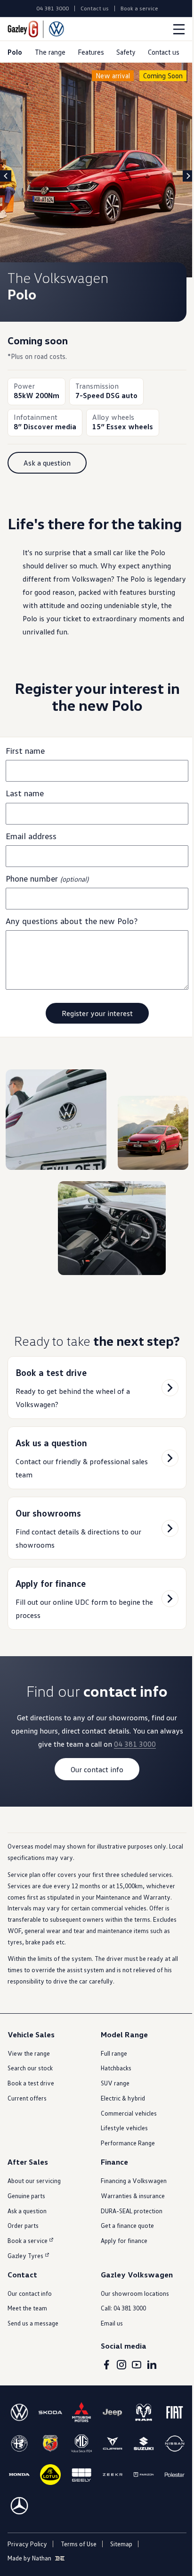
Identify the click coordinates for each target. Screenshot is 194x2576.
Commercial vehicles (129, 2113)
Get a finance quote (127, 2225)
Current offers (27, 2098)
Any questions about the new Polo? (72, 921)
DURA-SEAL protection (132, 2211)
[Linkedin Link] (152, 2365)
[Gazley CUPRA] (113, 2443)
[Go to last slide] (6, 176)
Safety (126, 52)
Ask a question (27, 2211)
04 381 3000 (53, 8)
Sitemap (121, 2544)
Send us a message (33, 2323)
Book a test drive (31, 2083)
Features (91, 52)
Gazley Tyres (25, 2255)
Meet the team (27, 2308)
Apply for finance (124, 2240)
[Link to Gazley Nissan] (175, 2443)
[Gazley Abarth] (50, 2443)
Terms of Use (79, 2544)
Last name (26, 793)
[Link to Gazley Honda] (19, 2475)
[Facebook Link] (106, 2365)
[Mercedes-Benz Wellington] (19, 2506)
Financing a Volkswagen (134, 2180)
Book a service (139, 8)
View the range (29, 2053)
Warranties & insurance (133, 2196)
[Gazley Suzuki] (144, 2443)
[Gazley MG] (81, 2443)
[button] (47, 463)
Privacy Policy (27, 2544)
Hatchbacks (116, 2068)
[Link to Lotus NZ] (50, 2475)
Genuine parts (26, 2196)
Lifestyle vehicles (124, 2128)
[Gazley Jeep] (113, 2412)
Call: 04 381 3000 (123, 2308)
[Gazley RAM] (144, 2412)
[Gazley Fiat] (175, 2412)
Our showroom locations (135, 2293)
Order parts (23, 2225)
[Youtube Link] (137, 2365)
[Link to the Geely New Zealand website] (81, 2475)
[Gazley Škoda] (50, 2412)
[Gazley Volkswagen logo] (36, 29)
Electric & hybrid (123, 2098)
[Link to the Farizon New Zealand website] (144, 2475)
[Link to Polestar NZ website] (175, 2475)
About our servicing (34, 2180)
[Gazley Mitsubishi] (81, 2412)
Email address (33, 836)
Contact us (95, 8)
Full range (114, 2053)
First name (27, 750)
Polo (15, 52)
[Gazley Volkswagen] (19, 2412)
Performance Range (128, 2143)
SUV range (115, 2083)
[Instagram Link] (121, 2365)
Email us (112, 2323)
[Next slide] (188, 176)
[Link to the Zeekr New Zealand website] (113, 2475)
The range (50, 52)
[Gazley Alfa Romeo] (19, 2443)
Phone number (47, 878)
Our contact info (30, 2293)
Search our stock (30, 2068)
